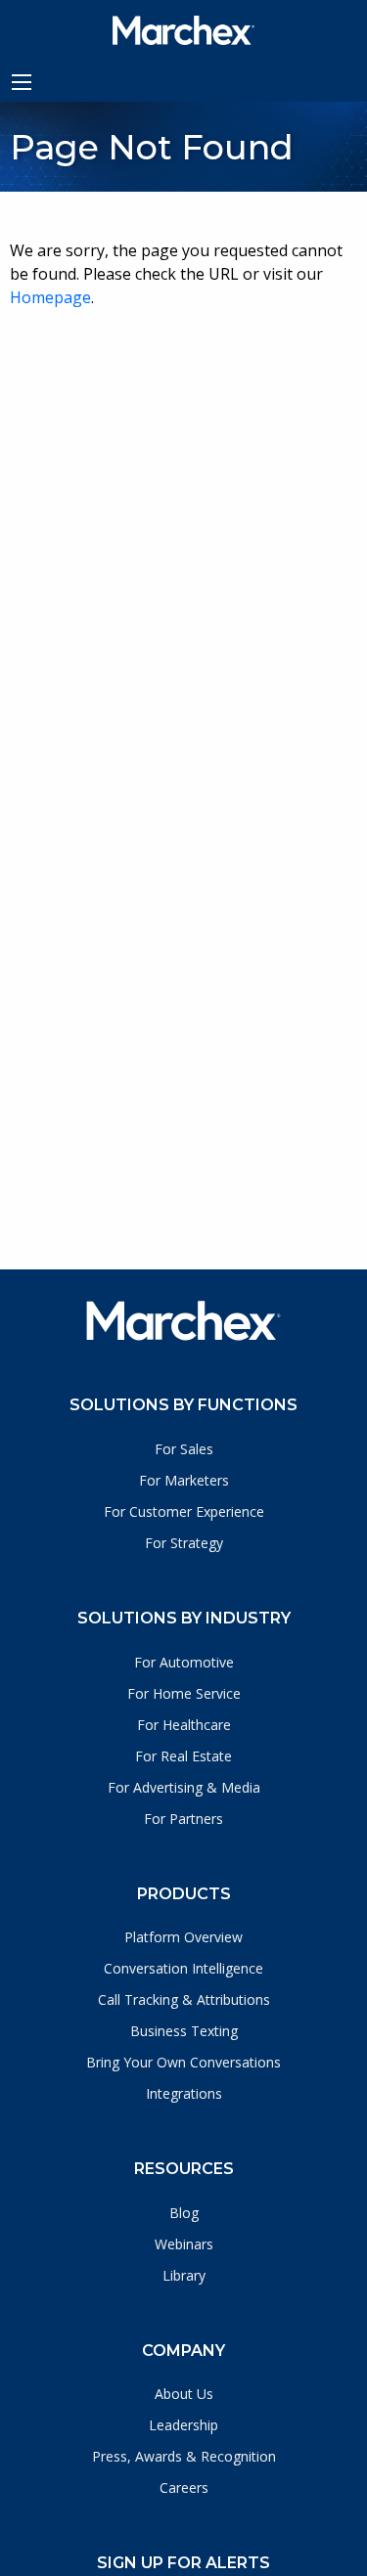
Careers (184, 2487)
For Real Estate (183, 1756)
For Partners (183, 1819)
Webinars (184, 2244)
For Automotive (184, 1662)
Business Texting (184, 2031)
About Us (184, 2394)
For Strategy (184, 1543)
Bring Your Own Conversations (183, 2062)
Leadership (183, 2425)
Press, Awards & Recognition (184, 2456)
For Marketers (184, 1480)
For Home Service (184, 1693)
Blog (184, 2213)
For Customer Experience (184, 1511)
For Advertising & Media (184, 1787)
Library (184, 2275)
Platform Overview (183, 1937)
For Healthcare (184, 1725)
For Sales (184, 1449)
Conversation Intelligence (183, 1968)
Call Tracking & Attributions (184, 1999)
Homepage (50, 297)
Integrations (184, 2093)
